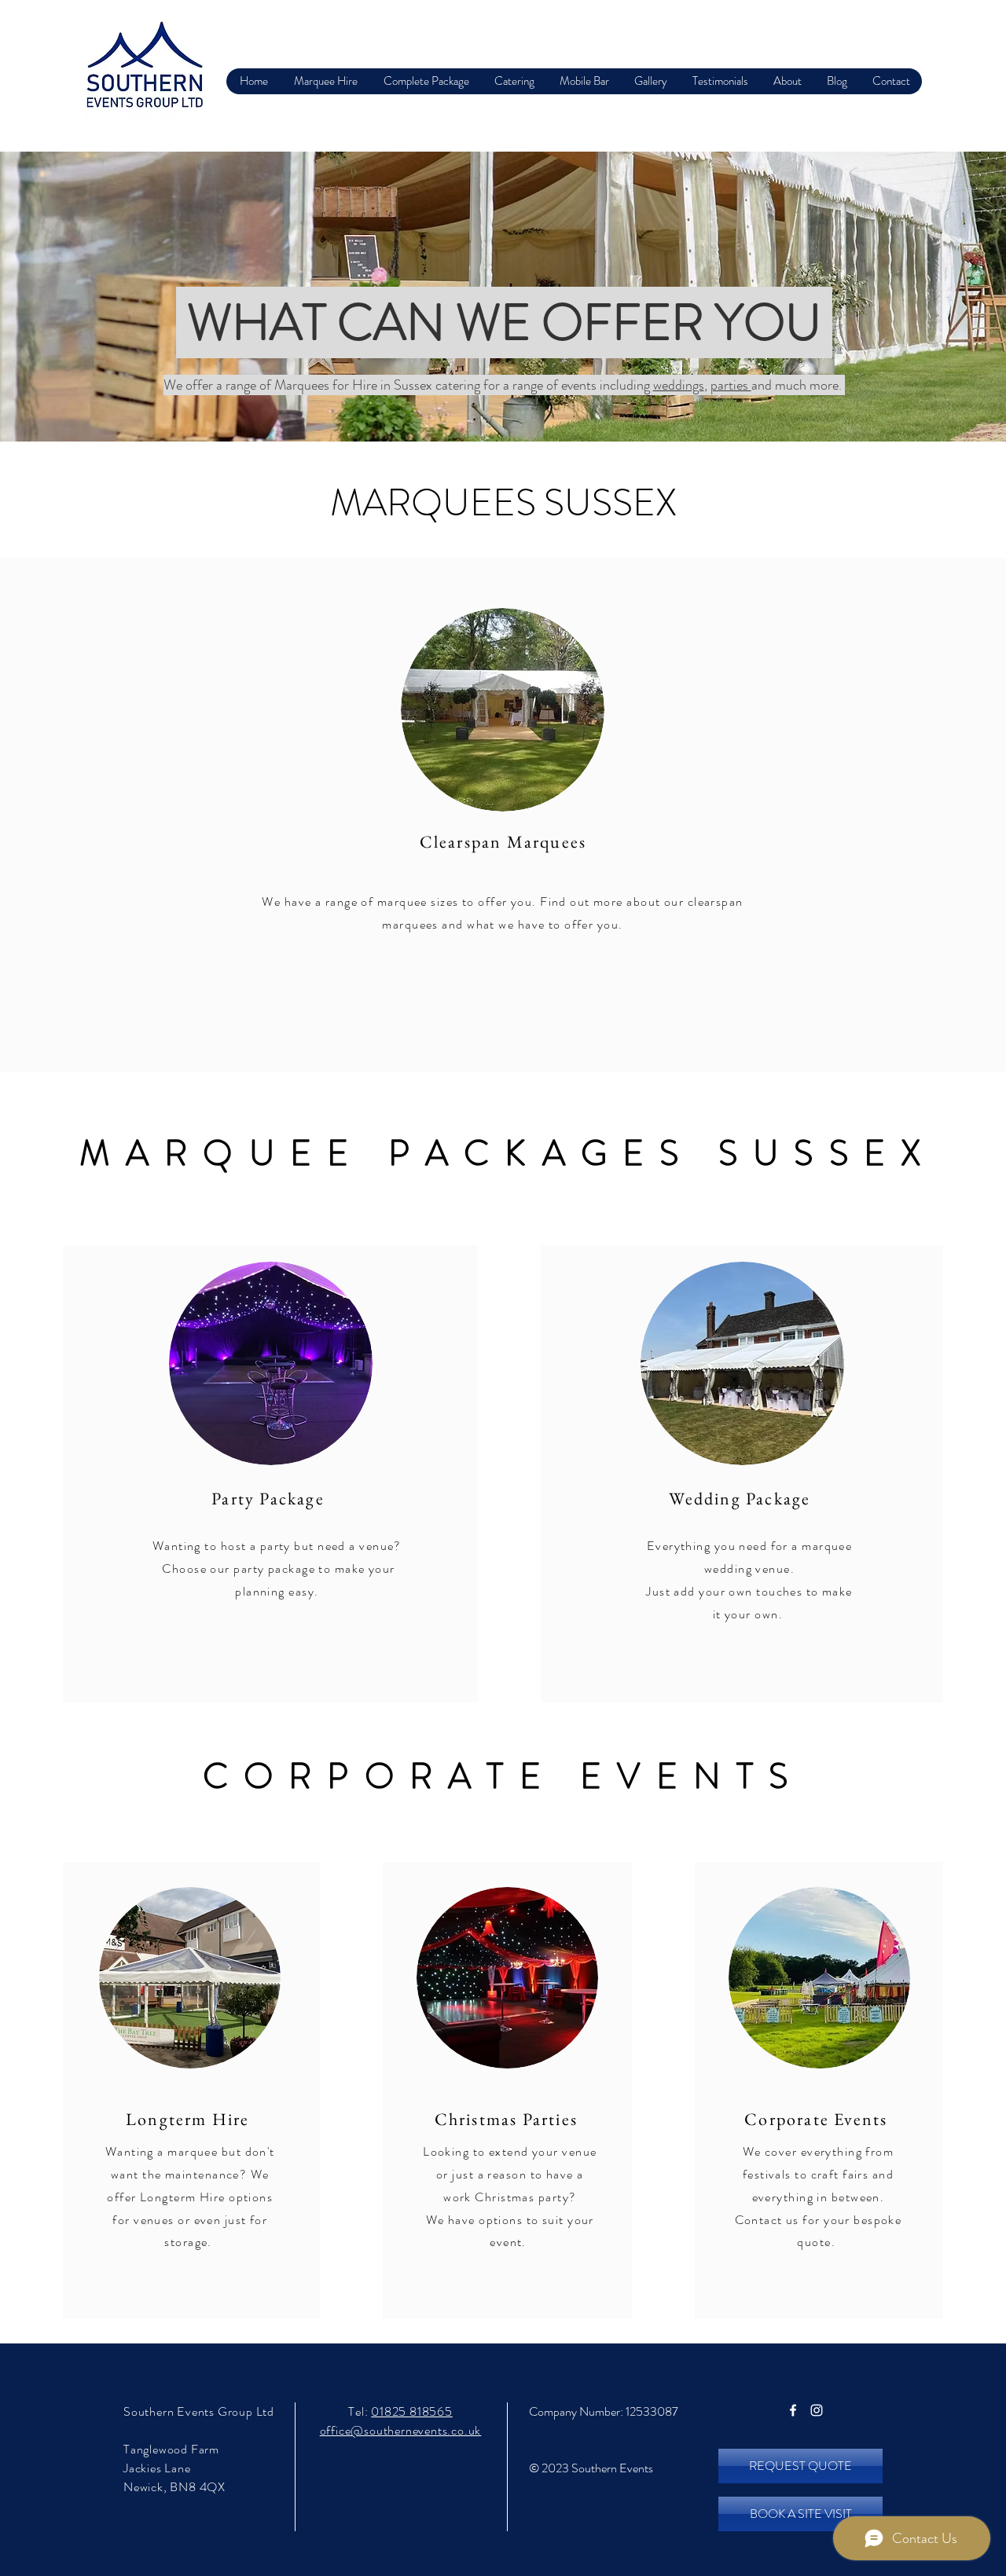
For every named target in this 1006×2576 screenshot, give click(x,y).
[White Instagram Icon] (817, 2410)
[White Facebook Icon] (793, 2410)
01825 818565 (412, 2411)
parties (731, 385)
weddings (679, 385)
